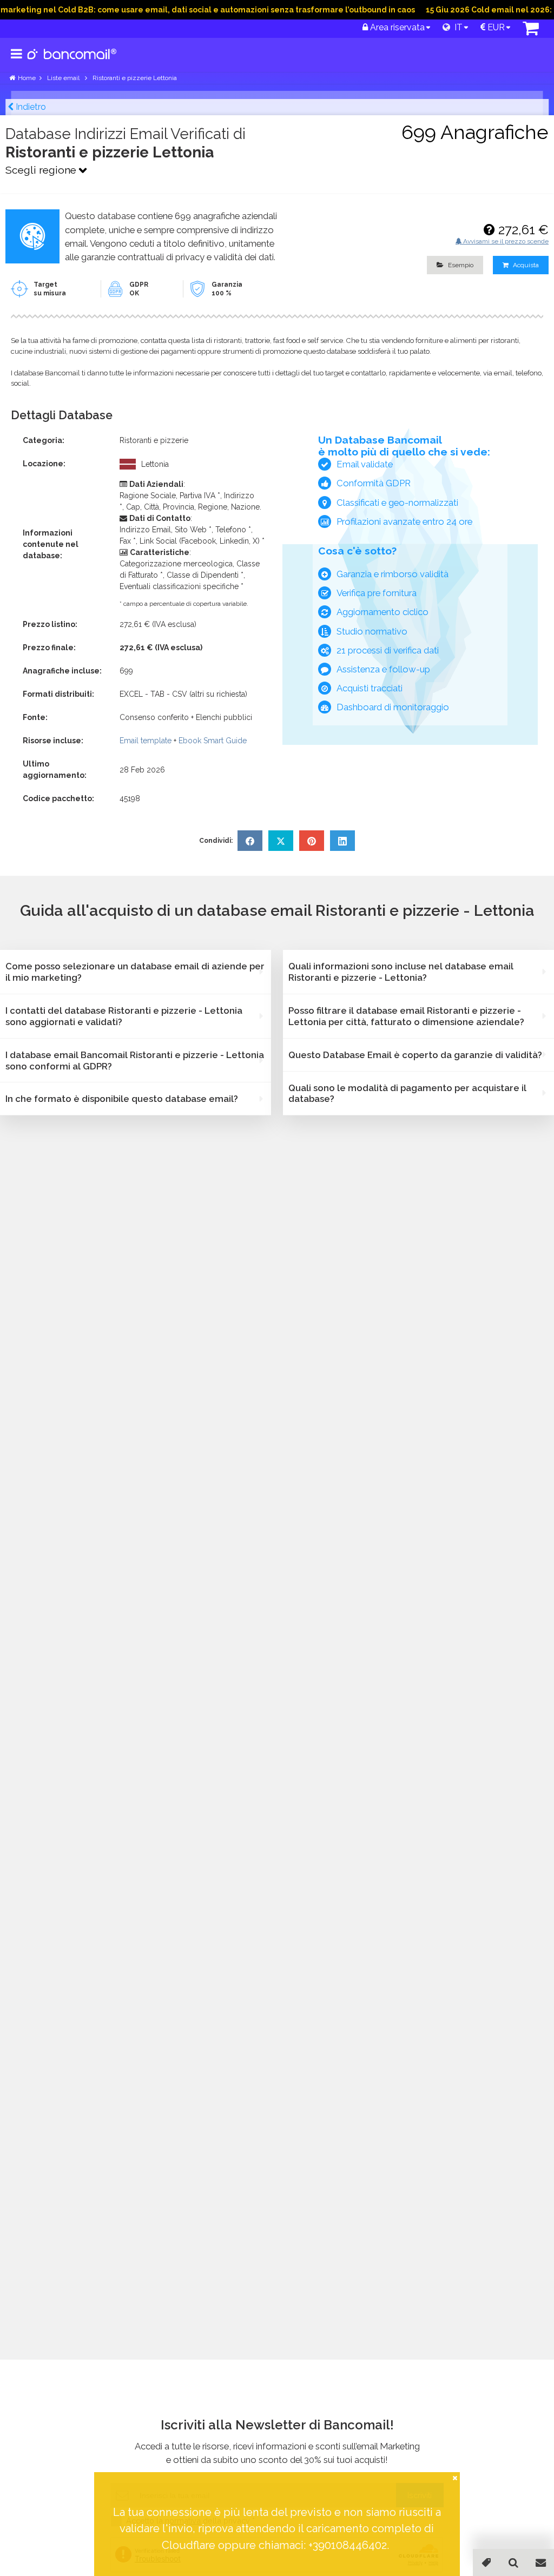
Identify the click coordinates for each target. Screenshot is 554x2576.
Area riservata (396, 27)
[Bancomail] (72, 63)
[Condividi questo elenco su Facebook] (250, 841)
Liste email (64, 78)
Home (27, 78)
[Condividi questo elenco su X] (281, 841)
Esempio (460, 265)
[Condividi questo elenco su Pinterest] (312, 841)
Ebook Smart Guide (213, 741)
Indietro (30, 107)
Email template (146, 741)
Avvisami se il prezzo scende (505, 241)
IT (456, 27)
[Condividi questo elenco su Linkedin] (342, 841)
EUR (495, 27)
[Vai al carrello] (531, 31)
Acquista (525, 265)
